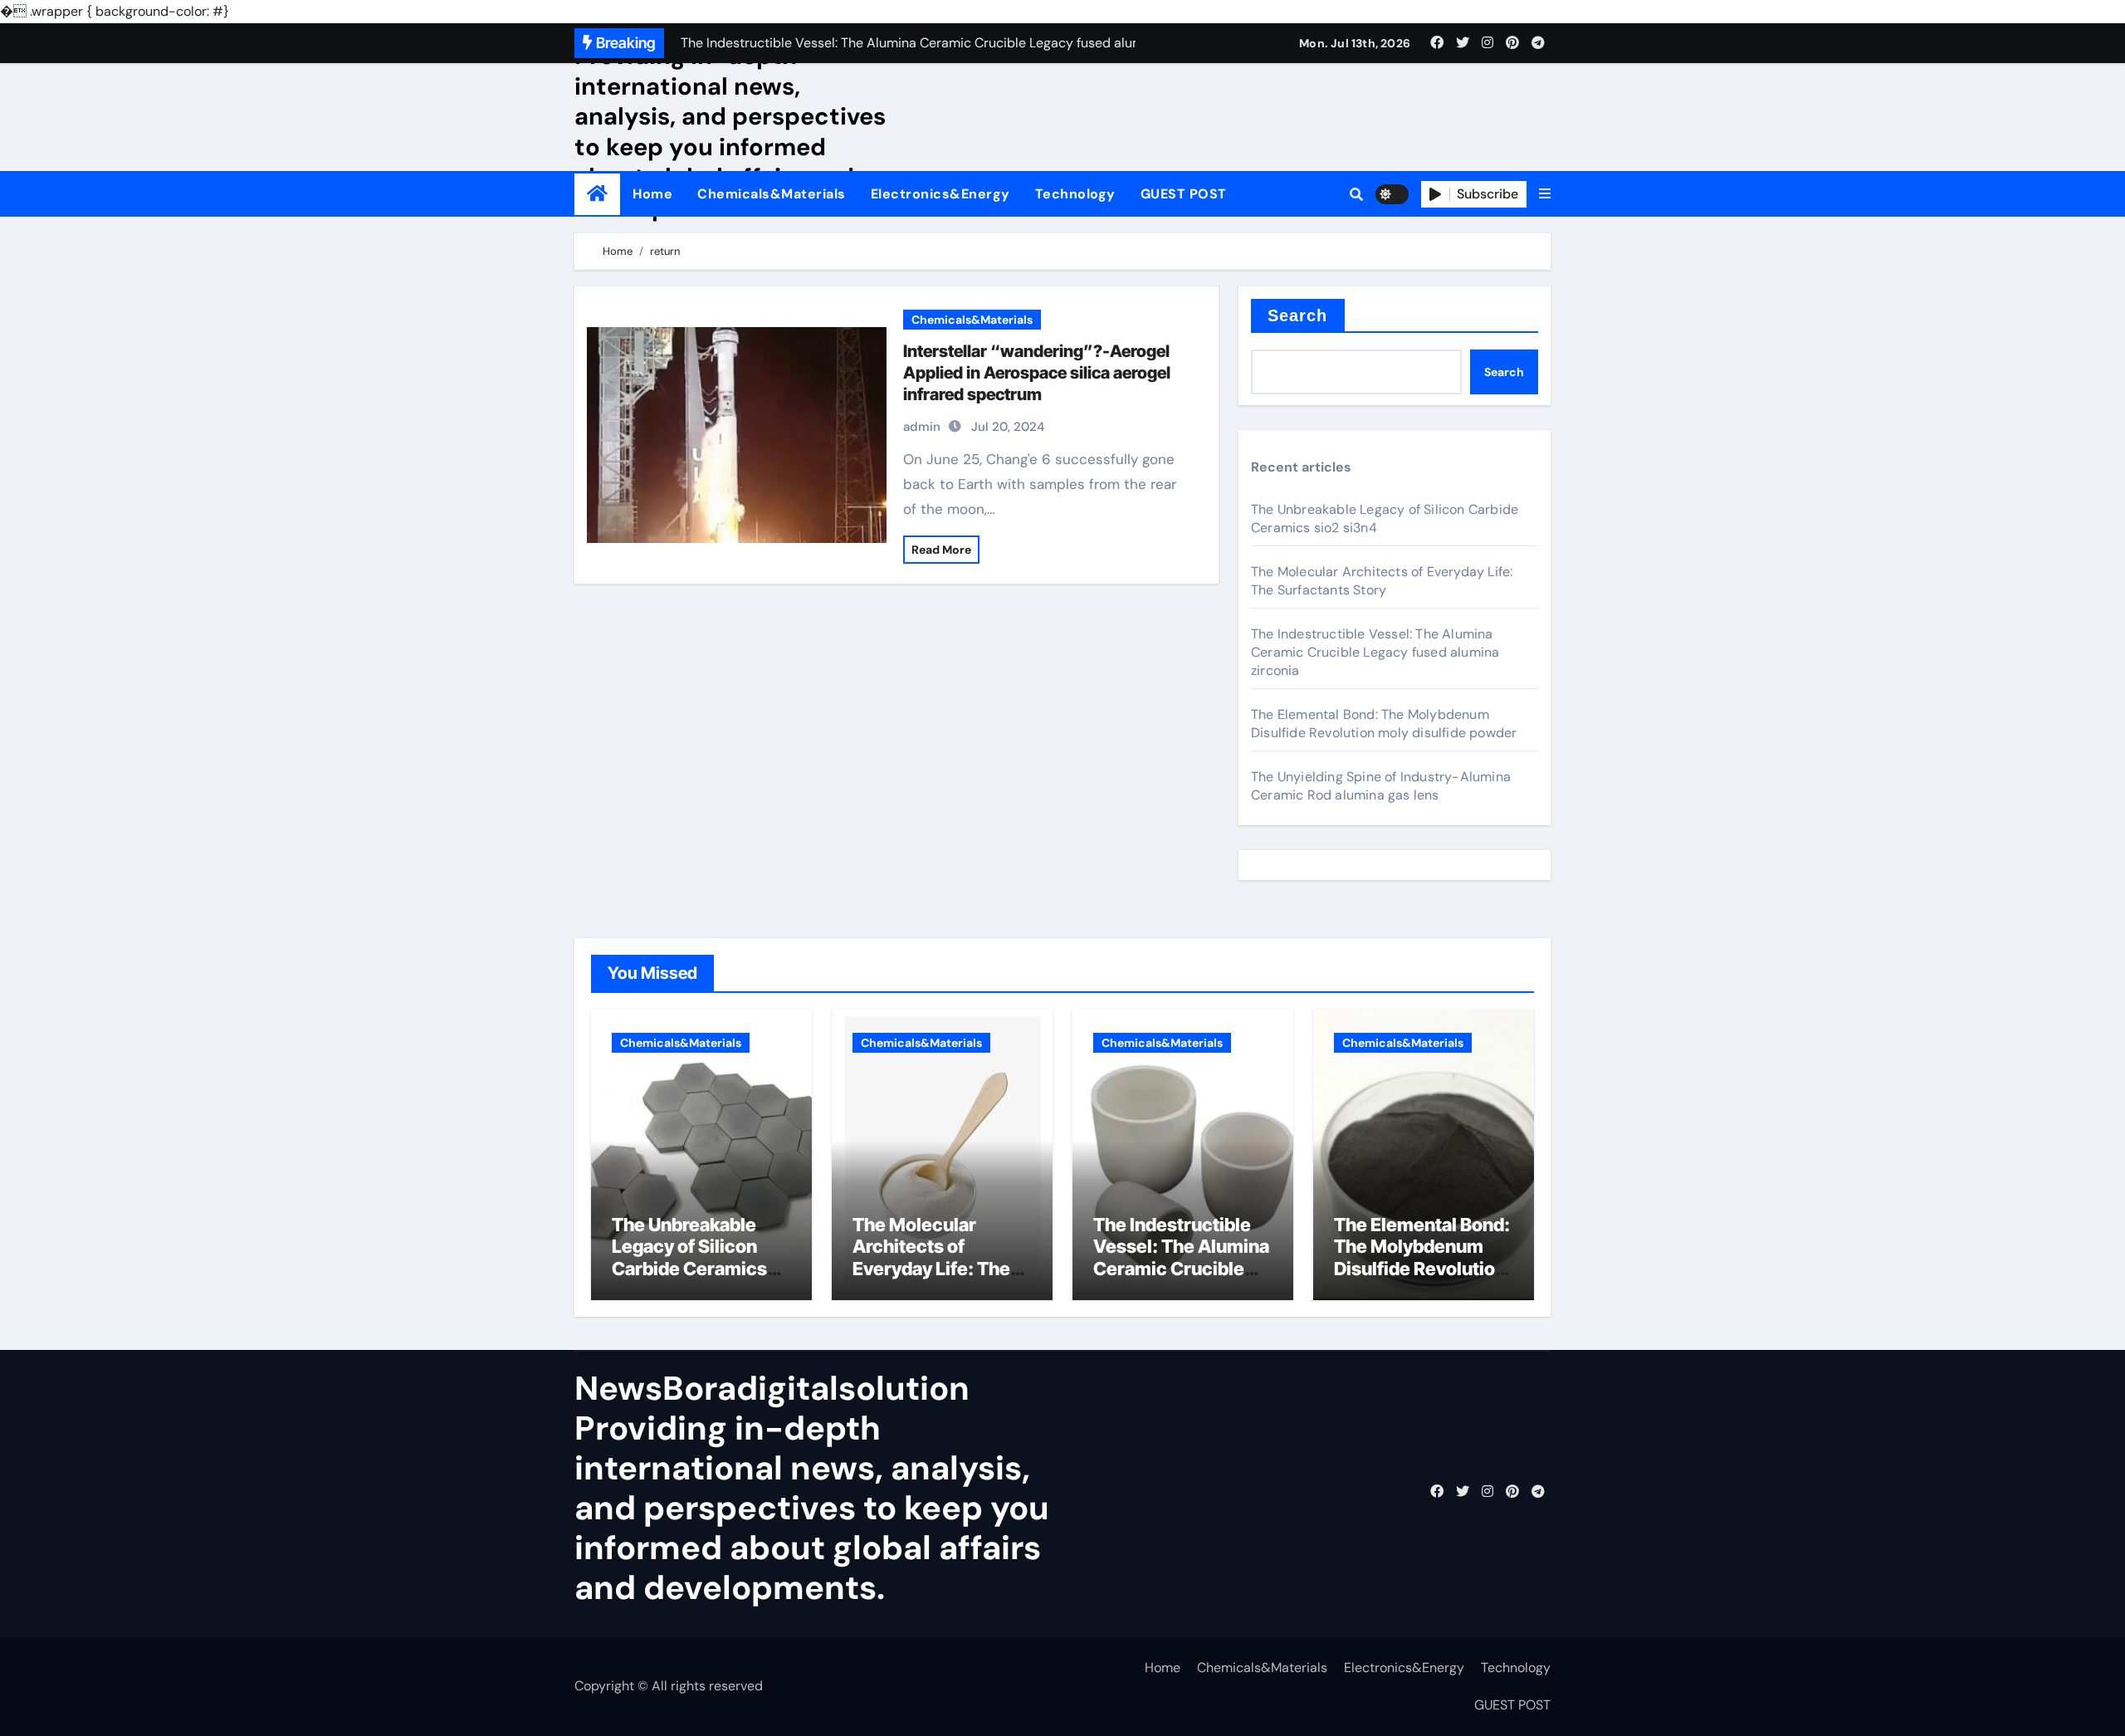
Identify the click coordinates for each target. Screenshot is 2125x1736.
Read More (941, 550)
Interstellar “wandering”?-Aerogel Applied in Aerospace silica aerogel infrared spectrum (1037, 373)
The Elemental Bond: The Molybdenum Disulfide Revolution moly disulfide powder (1384, 724)
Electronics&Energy (940, 194)
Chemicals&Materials (772, 194)
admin (922, 427)
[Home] (597, 194)
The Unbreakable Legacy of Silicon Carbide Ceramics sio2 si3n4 (689, 1257)
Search (1298, 315)
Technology (1075, 194)
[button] (1545, 194)
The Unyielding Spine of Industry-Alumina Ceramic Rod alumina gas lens (1381, 786)
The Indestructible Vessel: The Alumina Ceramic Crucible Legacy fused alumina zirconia (1375, 652)
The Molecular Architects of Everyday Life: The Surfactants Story (1382, 581)
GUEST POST (1184, 194)
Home (652, 194)
